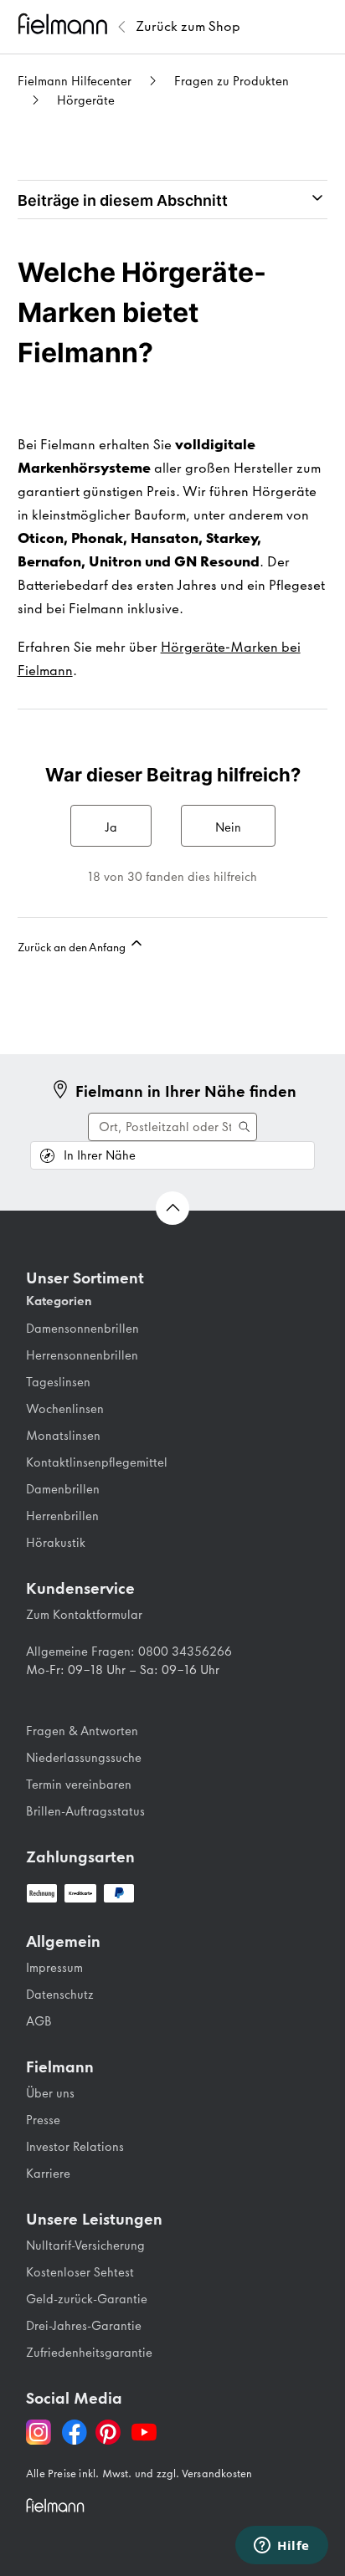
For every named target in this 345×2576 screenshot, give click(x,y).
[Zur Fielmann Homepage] (65, 26)
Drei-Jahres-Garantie (84, 2326)
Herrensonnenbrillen (82, 1355)
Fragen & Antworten (82, 1731)
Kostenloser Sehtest (80, 2272)
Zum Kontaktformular (84, 1615)
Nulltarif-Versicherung (85, 2246)
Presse (43, 2120)
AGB (39, 2021)
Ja (111, 827)
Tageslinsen (58, 1382)
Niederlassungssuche (84, 1758)
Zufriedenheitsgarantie (89, 2353)
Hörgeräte (86, 100)
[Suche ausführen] (172, 1127)
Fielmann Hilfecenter (75, 81)
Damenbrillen (63, 1489)
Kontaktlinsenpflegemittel (97, 1462)
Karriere (48, 2174)
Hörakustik (56, 1543)
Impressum (54, 1968)
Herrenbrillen (62, 1516)
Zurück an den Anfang (73, 947)
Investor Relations (75, 2147)
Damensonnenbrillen (82, 1329)
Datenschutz (60, 1995)
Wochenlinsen (65, 1409)
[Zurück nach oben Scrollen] (172, 1208)
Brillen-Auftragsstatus (85, 1811)
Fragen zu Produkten (232, 81)
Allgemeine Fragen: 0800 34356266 (129, 1652)
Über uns (50, 2093)
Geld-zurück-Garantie (87, 2299)
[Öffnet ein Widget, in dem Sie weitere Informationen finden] (282, 2547)
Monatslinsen (63, 1436)
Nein (228, 827)
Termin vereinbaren (79, 1785)
